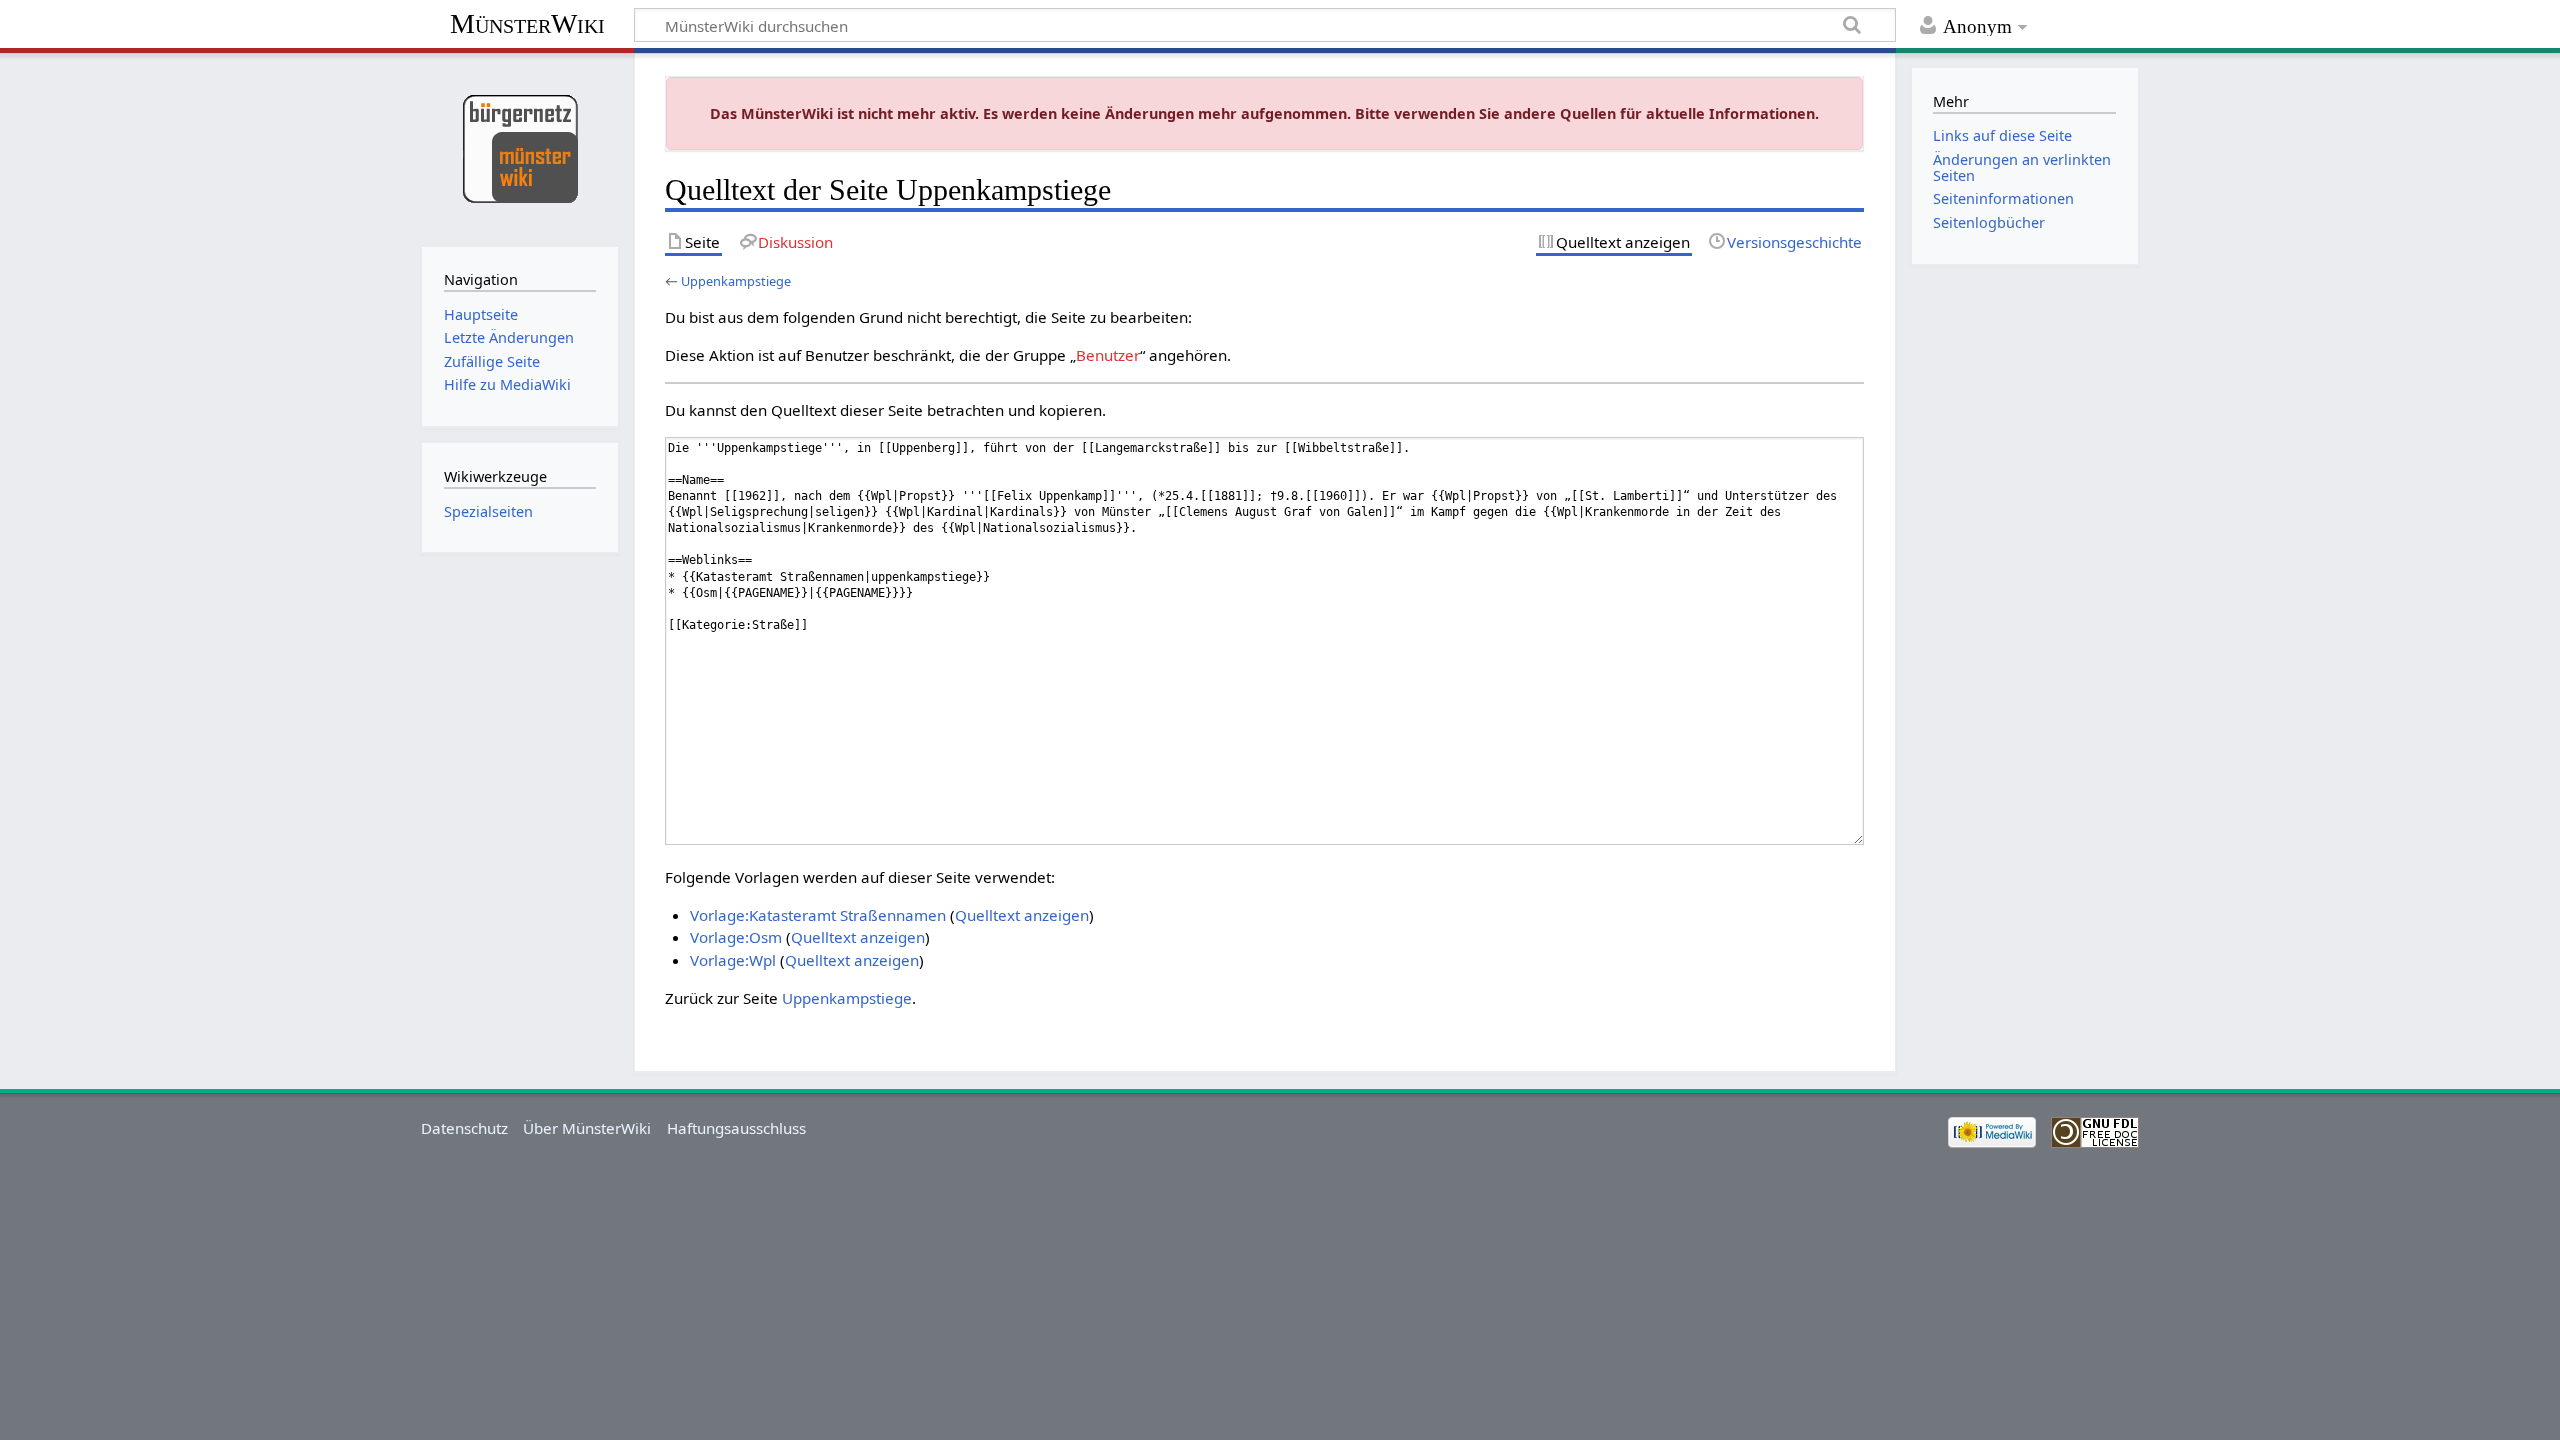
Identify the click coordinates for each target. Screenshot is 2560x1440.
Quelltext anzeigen (1022, 915)
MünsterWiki (527, 23)
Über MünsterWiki (587, 1128)
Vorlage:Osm (736, 937)
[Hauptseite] (519, 147)
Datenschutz (464, 1128)
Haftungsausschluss (736, 1128)
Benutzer (1108, 355)
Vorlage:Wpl (733, 960)
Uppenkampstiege (736, 281)
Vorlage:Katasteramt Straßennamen (818, 915)
